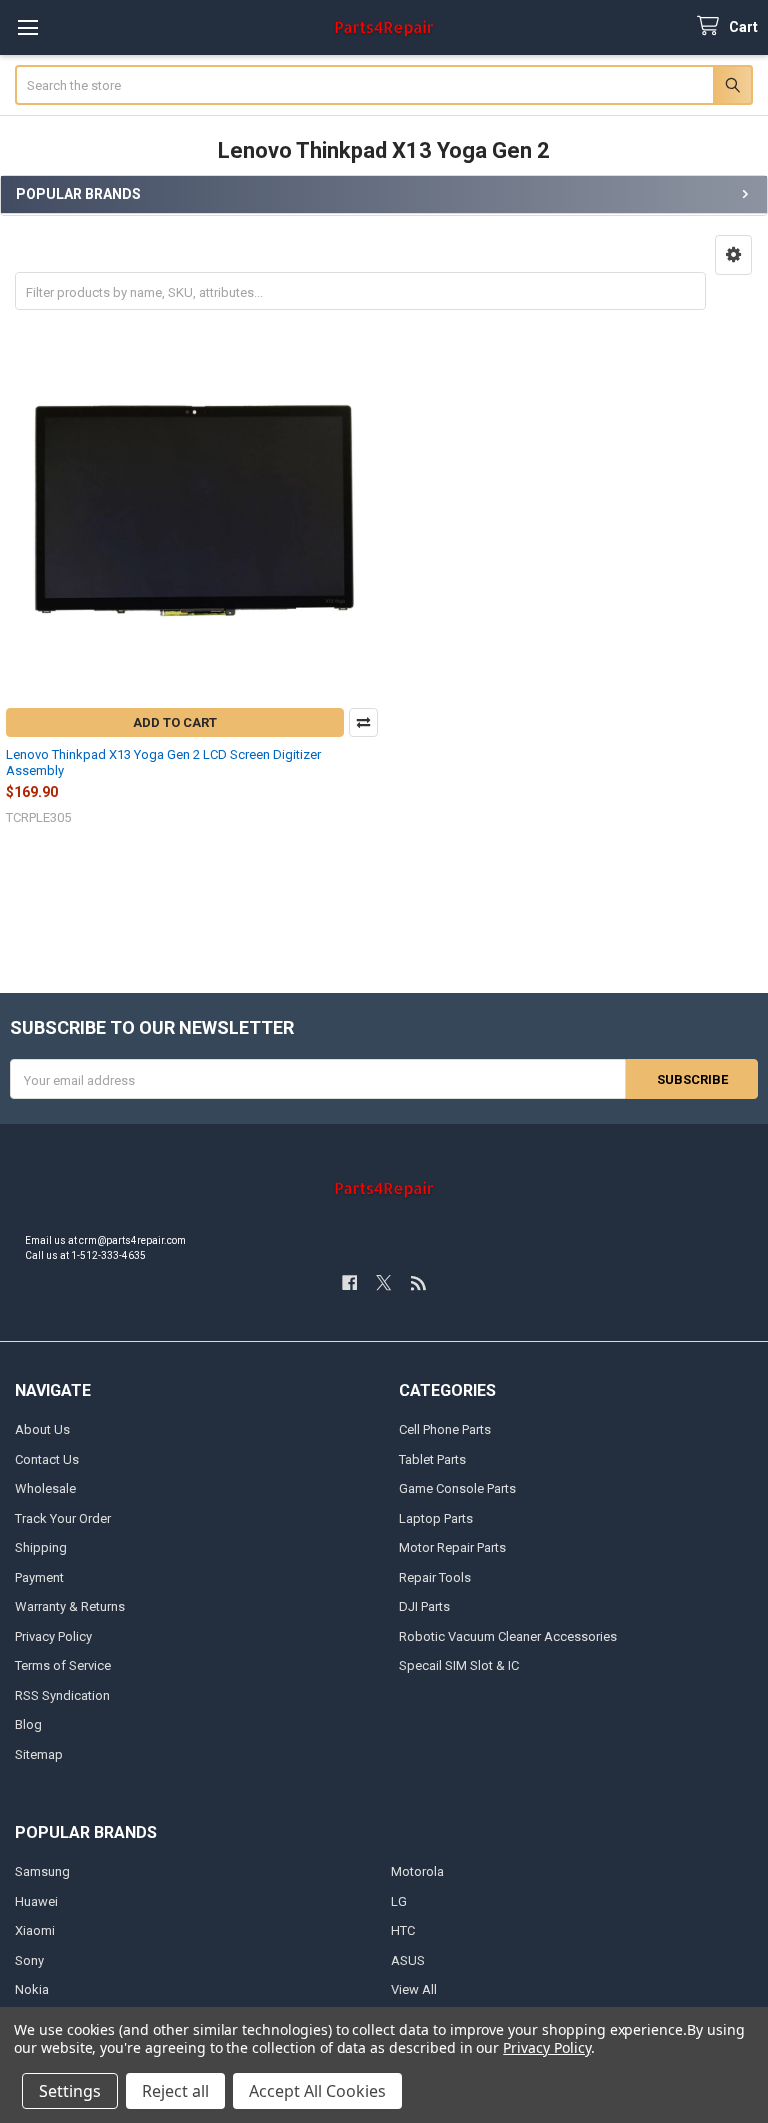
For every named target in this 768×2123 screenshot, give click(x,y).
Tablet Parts (432, 1459)
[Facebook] (349, 1282)
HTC (403, 1930)
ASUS (408, 1960)
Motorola (417, 1871)
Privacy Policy (53, 1636)
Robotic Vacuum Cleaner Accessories (508, 1636)
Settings (70, 2091)
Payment (39, 1577)
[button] (733, 255)
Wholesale (45, 1488)
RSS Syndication (62, 1695)
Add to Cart (175, 722)
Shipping (41, 1547)
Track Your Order (63, 1518)
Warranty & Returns (70, 1606)
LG (399, 1901)
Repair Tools (435, 1577)
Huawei (36, 1901)
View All (414, 1989)
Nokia (32, 1989)
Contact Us (47, 1459)
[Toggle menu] (27, 27)
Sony (29, 1960)
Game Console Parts (457, 1488)
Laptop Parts (436, 1518)
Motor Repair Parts (452, 1547)
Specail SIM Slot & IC (459, 1665)
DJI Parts (424, 1606)
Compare (363, 722)
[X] (383, 1282)
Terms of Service (63, 1665)
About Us (42, 1429)
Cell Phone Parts (445, 1429)
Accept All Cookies (317, 2091)
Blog (28, 1724)
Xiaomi (35, 1930)
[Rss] (418, 1282)
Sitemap (39, 1754)
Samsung (42, 1871)
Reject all (175, 2091)
